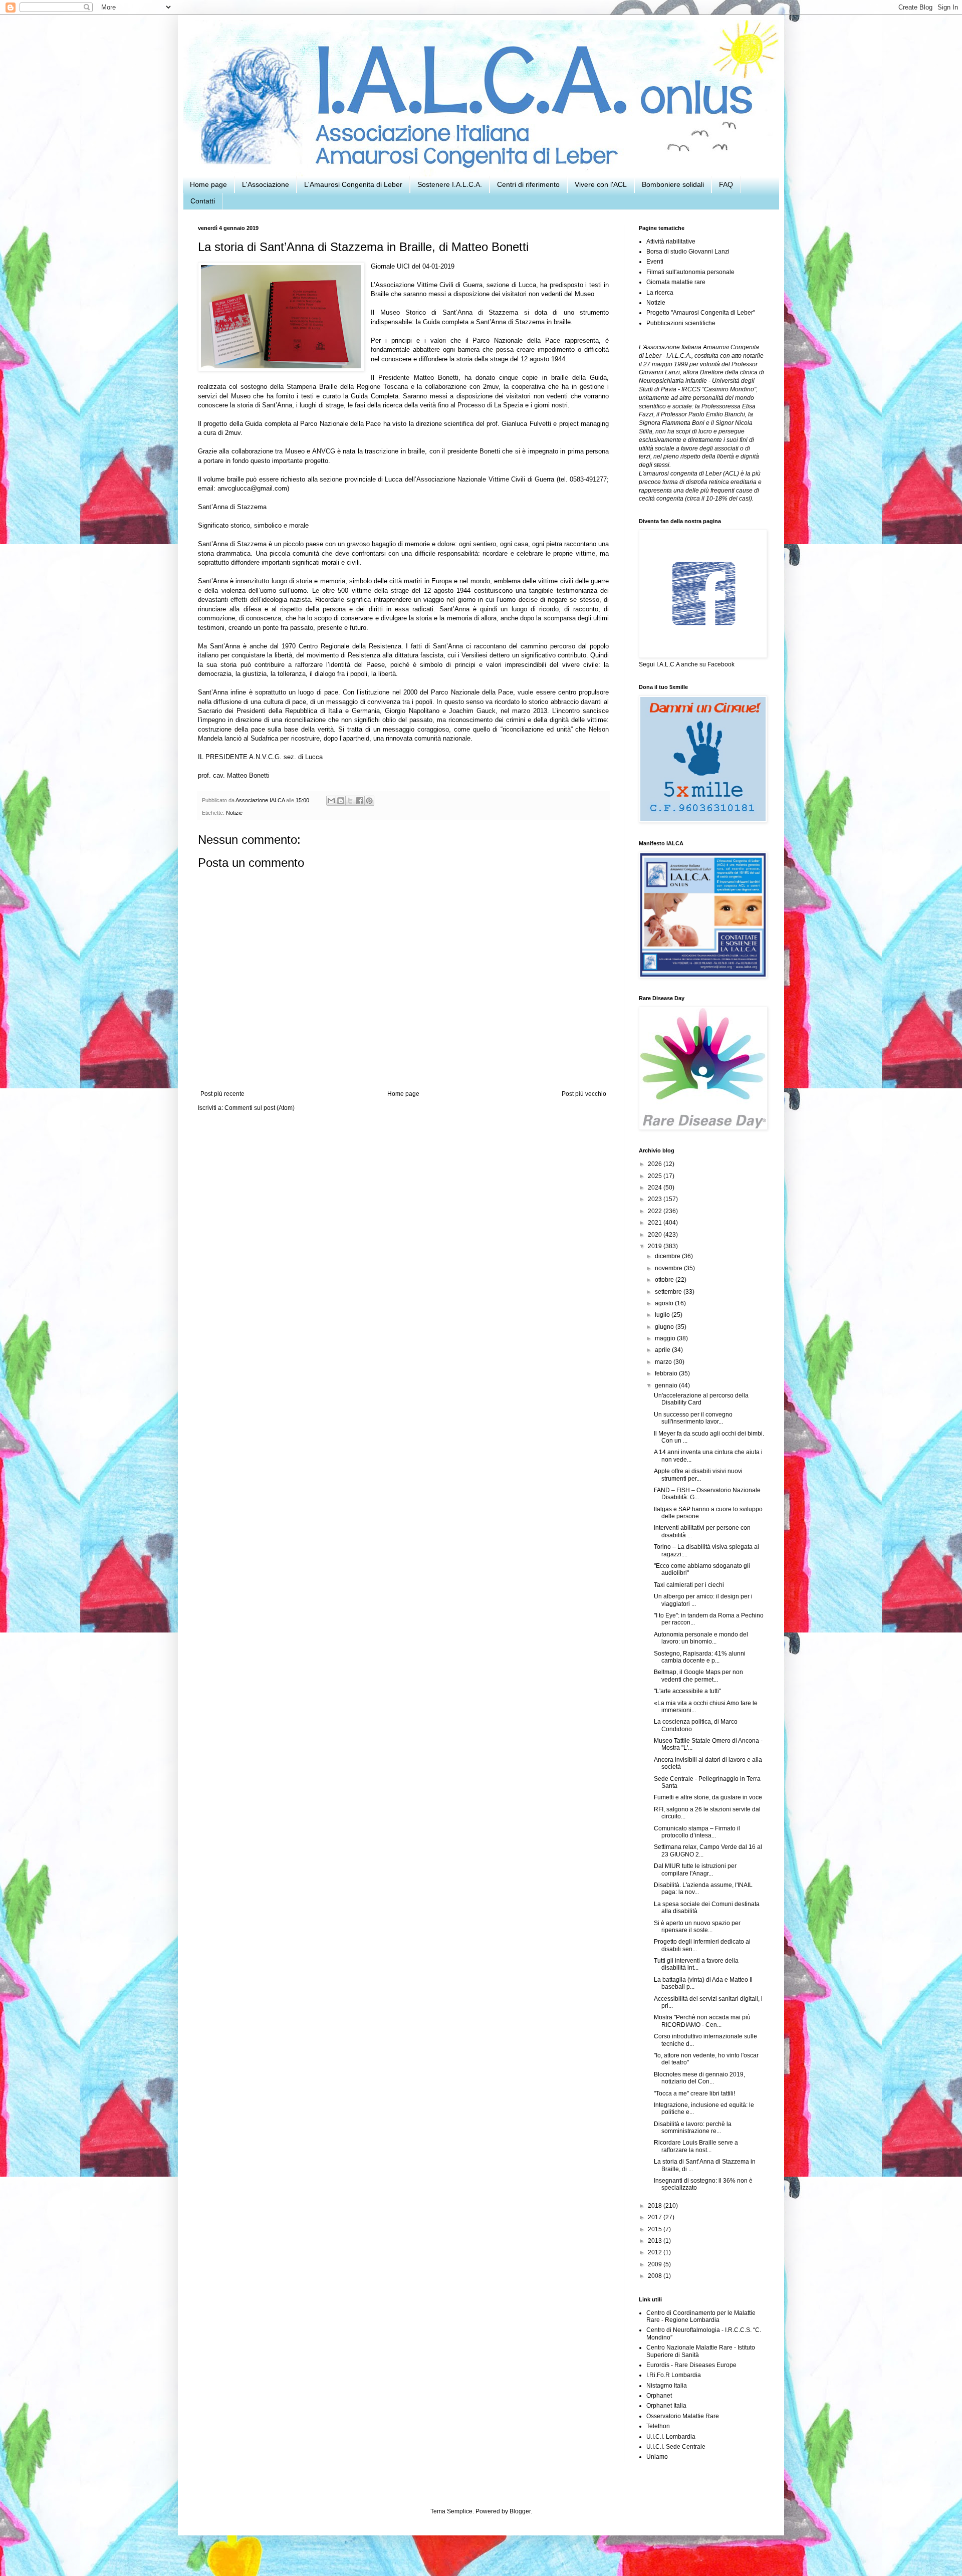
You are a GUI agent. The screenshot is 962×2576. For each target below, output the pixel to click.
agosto (665, 1303)
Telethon (658, 2426)
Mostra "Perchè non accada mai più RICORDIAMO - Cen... (702, 2021)
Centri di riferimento (528, 184)
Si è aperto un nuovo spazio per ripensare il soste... (697, 1927)
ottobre (665, 1280)
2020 (656, 1235)
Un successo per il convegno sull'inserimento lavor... (693, 1418)
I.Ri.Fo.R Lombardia (674, 2375)
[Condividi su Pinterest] (369, 801)
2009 (656, 2264)
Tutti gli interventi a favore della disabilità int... (696, 1964)
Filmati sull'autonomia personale (690, 272)
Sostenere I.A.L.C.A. (450, 184)
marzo (664, 1362)
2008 (656, 2276)
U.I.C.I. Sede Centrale (676, 2447)
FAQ (726, 184)
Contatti (203, 201)
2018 (656, 2206)
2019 (656, 1246)
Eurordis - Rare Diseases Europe (691, 2365)
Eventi (655, 262)
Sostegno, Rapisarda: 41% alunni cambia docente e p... (700, 1657)
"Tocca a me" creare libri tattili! (694, 2093)
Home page (208, 184)
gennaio (667, 1385)
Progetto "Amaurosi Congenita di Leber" (701, 313)
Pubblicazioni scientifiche (681, 323)
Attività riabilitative (671, 242)
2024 (656, 1188)
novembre (669, 1268)
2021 (656, 1223)
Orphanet (659, 2396)
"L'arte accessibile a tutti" (687, 1691)
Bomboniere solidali (673, 184)
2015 (656, 2229)
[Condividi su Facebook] (360, 801)
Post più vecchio (584, 1094)
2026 (656, 1164)
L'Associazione (266, 184)
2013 (656, 2241)
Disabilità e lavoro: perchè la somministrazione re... (693, 2128)
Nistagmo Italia (667, 2386)
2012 (656, 2252)
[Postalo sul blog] (341, 801)
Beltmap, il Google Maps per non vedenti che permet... (698, 1676)
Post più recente (222, 1094)
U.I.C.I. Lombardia (671, 2437)
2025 (656, 1176)
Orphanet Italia (666, 2406)
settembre (669, 1292)
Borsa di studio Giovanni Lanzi (688, 252)
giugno (665, 1327)
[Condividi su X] (350, 801)
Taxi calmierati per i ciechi (689, 1585)
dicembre (668, 1256)
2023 (656, 1199)
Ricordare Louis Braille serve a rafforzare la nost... (696, 2146)
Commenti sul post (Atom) (260, 1108)
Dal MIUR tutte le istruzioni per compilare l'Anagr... (695, 1869)
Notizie (234, 813)
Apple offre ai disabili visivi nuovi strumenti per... (698, 1475)
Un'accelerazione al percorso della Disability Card (701, 1399)
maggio (666, 1338)
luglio (663, 1315)
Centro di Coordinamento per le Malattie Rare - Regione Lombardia (701, 2316)
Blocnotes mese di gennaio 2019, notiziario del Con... (699, 2078)
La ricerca (660, 293)
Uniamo (657, 2457)
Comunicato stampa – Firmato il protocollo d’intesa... (697, 1832)
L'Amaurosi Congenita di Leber (353, 184)
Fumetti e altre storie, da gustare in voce (708, 1797)
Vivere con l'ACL (601, 184)
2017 (656, 2217)
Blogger (520, 2511)
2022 (656, 1211)
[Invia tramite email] (331, 801)
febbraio (667, 1373)
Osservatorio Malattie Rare (683, 2416)
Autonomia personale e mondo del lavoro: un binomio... (701, 1638)
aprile (663, 1350)
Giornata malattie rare (676, 282)
